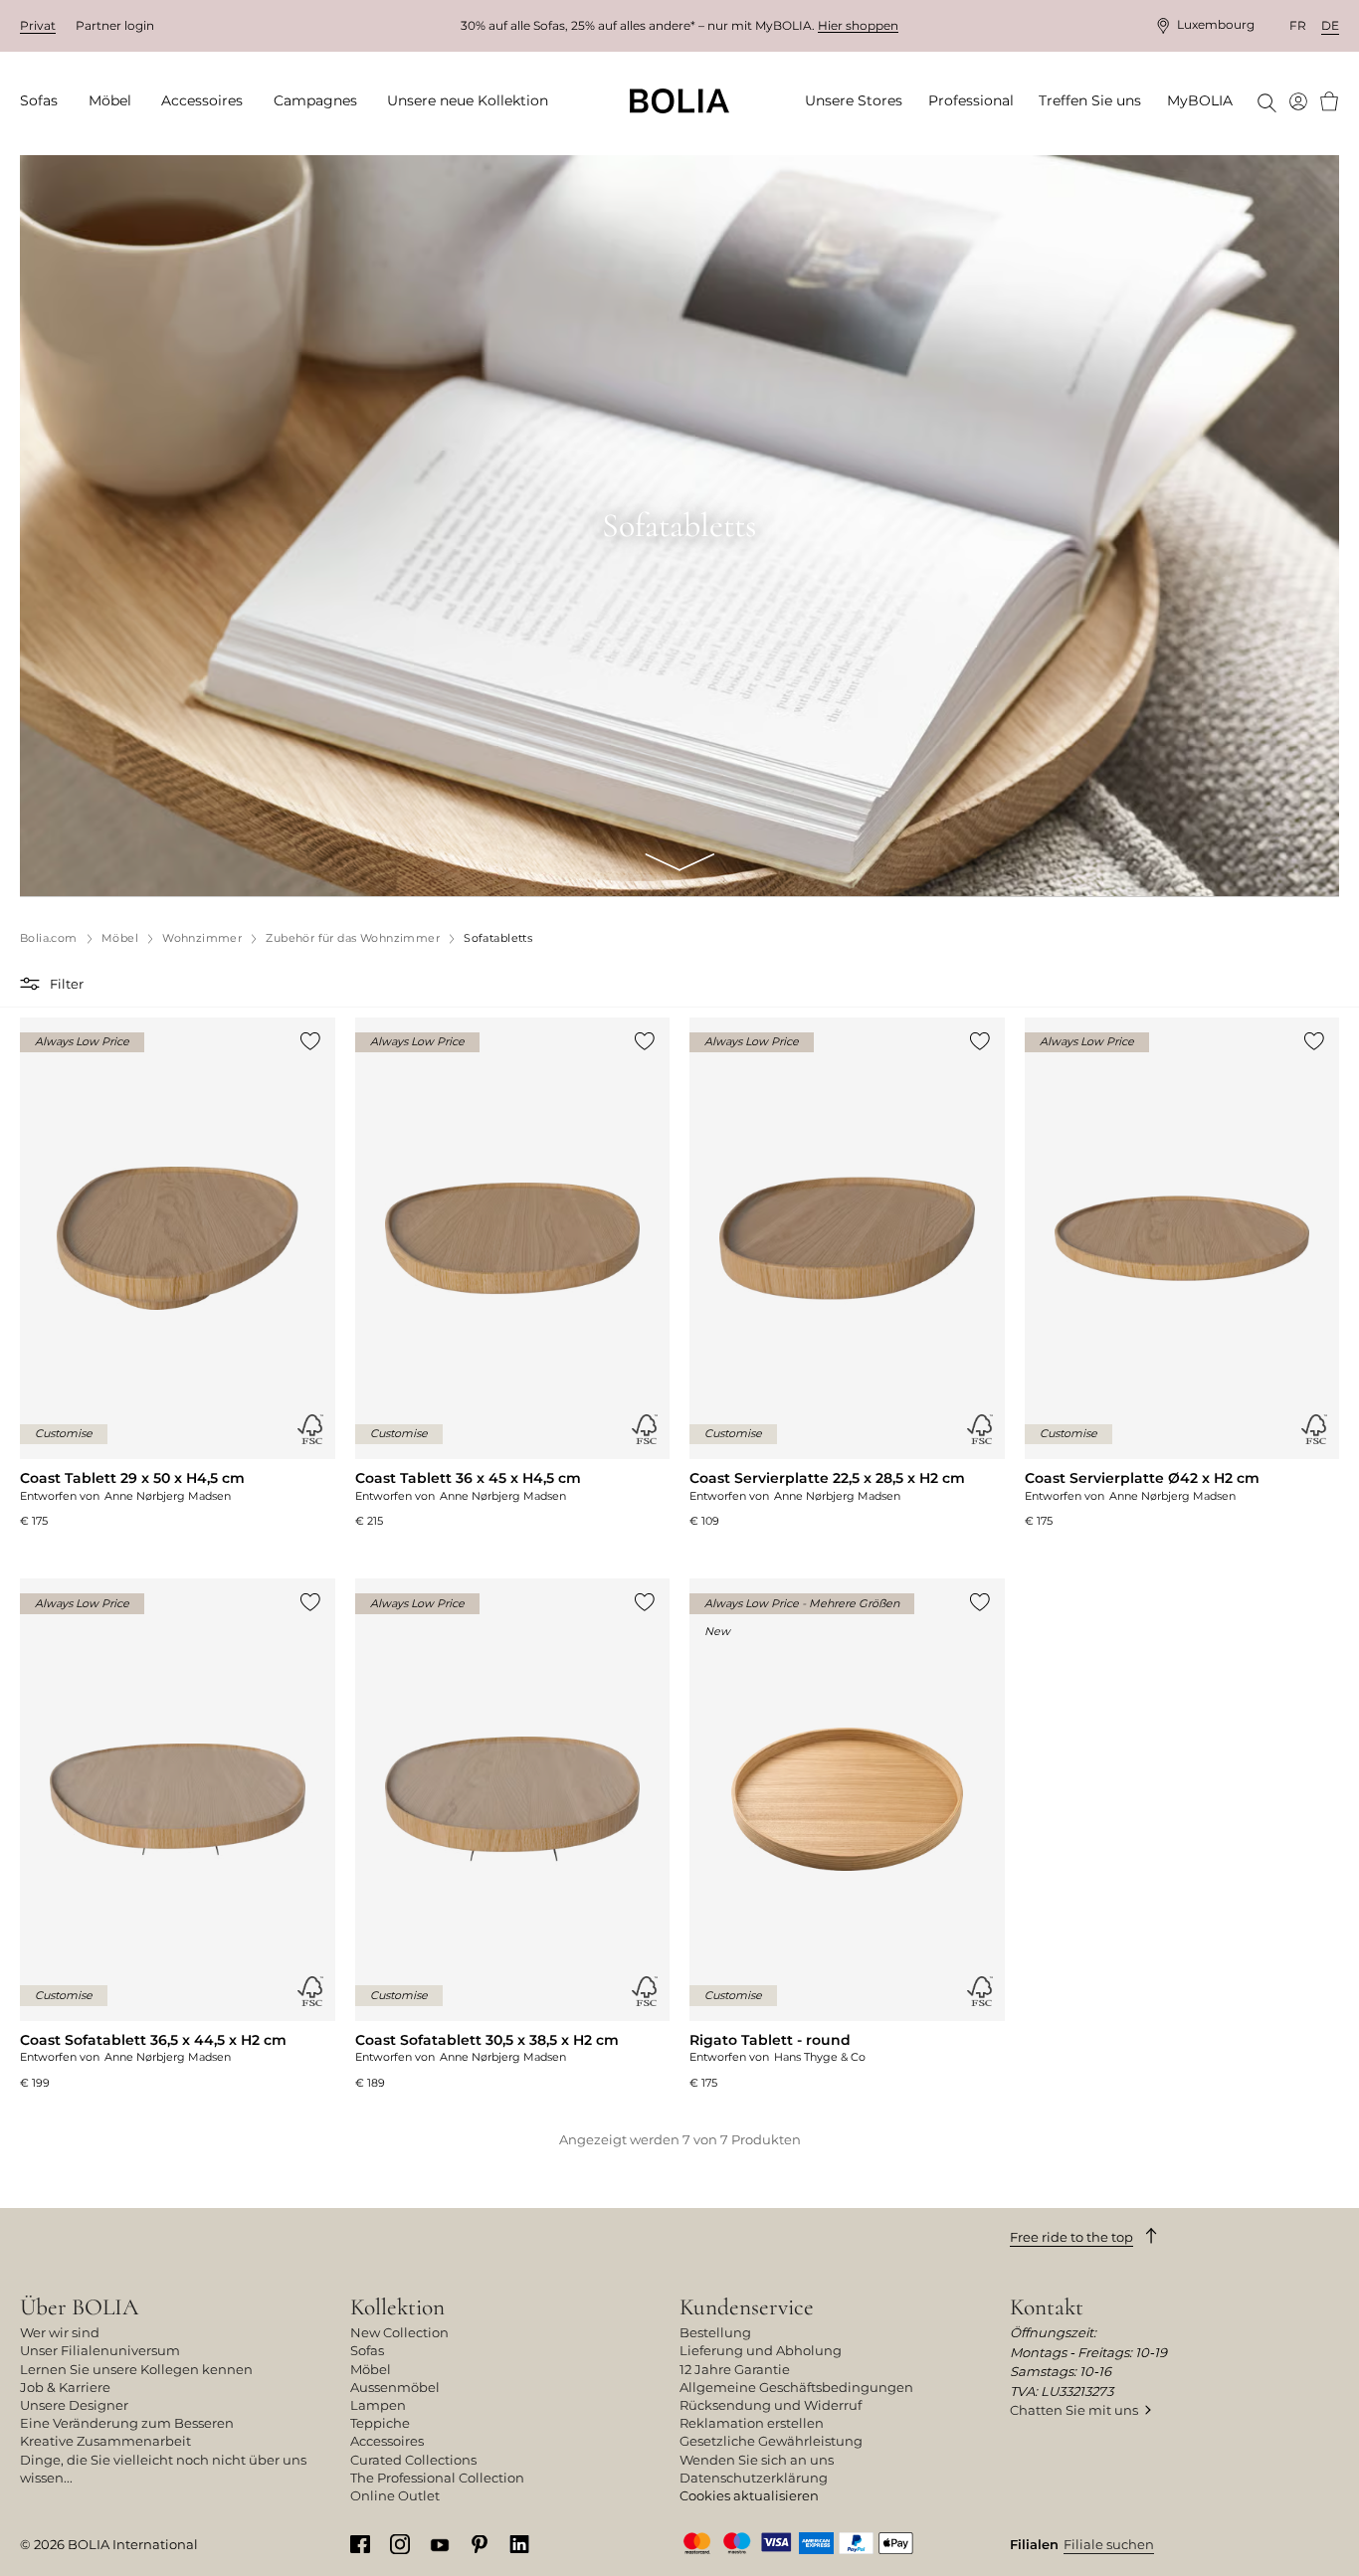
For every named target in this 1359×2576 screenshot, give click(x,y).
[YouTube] (440, 2543)
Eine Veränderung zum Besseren (127, 2423)
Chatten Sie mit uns (1074, 2410)
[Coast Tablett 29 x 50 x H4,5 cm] (178, 1274)
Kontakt (1047, 2307)
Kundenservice (747, 2307)
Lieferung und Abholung (761, 2350)
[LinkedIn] (519, 2543)
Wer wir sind (60, 2332)
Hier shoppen (858, 25)
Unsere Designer (74, 2405)
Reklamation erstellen (752, 2423)
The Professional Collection (437, 2478)
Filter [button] (67, 984)
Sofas (367, 2350)
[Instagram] (400, 2543)
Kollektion (397, 2307)
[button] (32, 984)
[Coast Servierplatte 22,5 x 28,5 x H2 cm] (847, 1274)
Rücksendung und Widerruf (771, 2405)
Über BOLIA (79, 2307)
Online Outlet (395, 2495)
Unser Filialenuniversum (100, 2350)
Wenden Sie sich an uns (757, 2460)
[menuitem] (45, 101)
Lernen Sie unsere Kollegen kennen (136, 2369)
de (1330, 25)
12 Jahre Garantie (735, 2369)
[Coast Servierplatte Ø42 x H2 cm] (1182, 1274)
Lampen (378, 2405)
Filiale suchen (1109, 2544)
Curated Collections (413, 2460)
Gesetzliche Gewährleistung (771, 2441)
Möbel (371, 2369)
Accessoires (387, 2441)
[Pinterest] (480, 2543)
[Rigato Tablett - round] (847, 1835)
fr (1298, 25)
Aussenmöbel (395, 2387)
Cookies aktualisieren (749, 2495)
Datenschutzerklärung (754, 2478)
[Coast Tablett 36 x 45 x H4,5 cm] (513, 1274)
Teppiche (380, 2423)
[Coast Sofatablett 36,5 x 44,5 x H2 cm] (178, 1835)
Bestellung (715, 2332)
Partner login (115, 25)
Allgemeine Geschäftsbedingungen (796, 2387)
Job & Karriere (65, 2387)
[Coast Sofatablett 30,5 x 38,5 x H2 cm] (513, 1835)
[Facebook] (360, 2543)
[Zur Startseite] (679, 101)
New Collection (399, 2332)
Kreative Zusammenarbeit (105, 2441)
